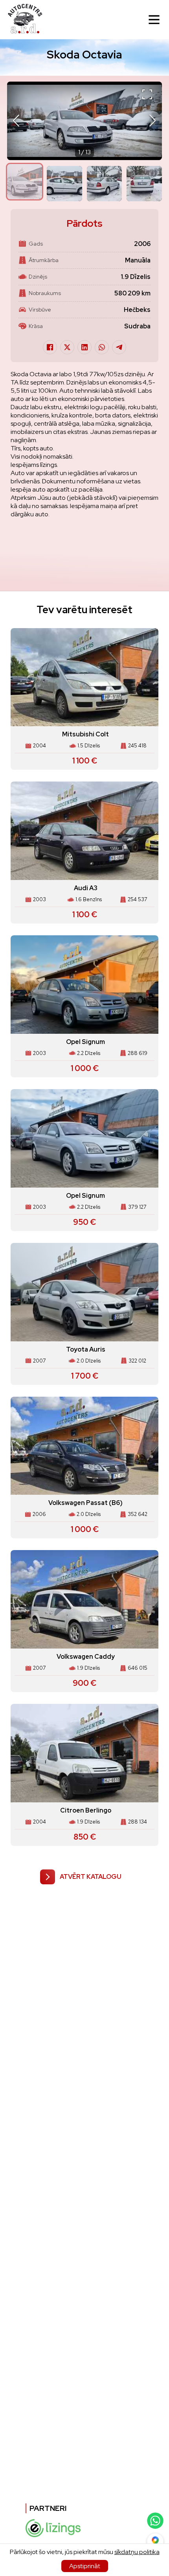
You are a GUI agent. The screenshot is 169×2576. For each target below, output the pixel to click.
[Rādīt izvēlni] (154, 20)
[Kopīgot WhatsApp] (102, 347)
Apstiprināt (85, 2566)
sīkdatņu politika (137, 2552)
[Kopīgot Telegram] (119, 347)
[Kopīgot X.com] (67, 347)
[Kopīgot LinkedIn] (84, 347)
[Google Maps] (155, 2541)
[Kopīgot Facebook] (50, 347)
